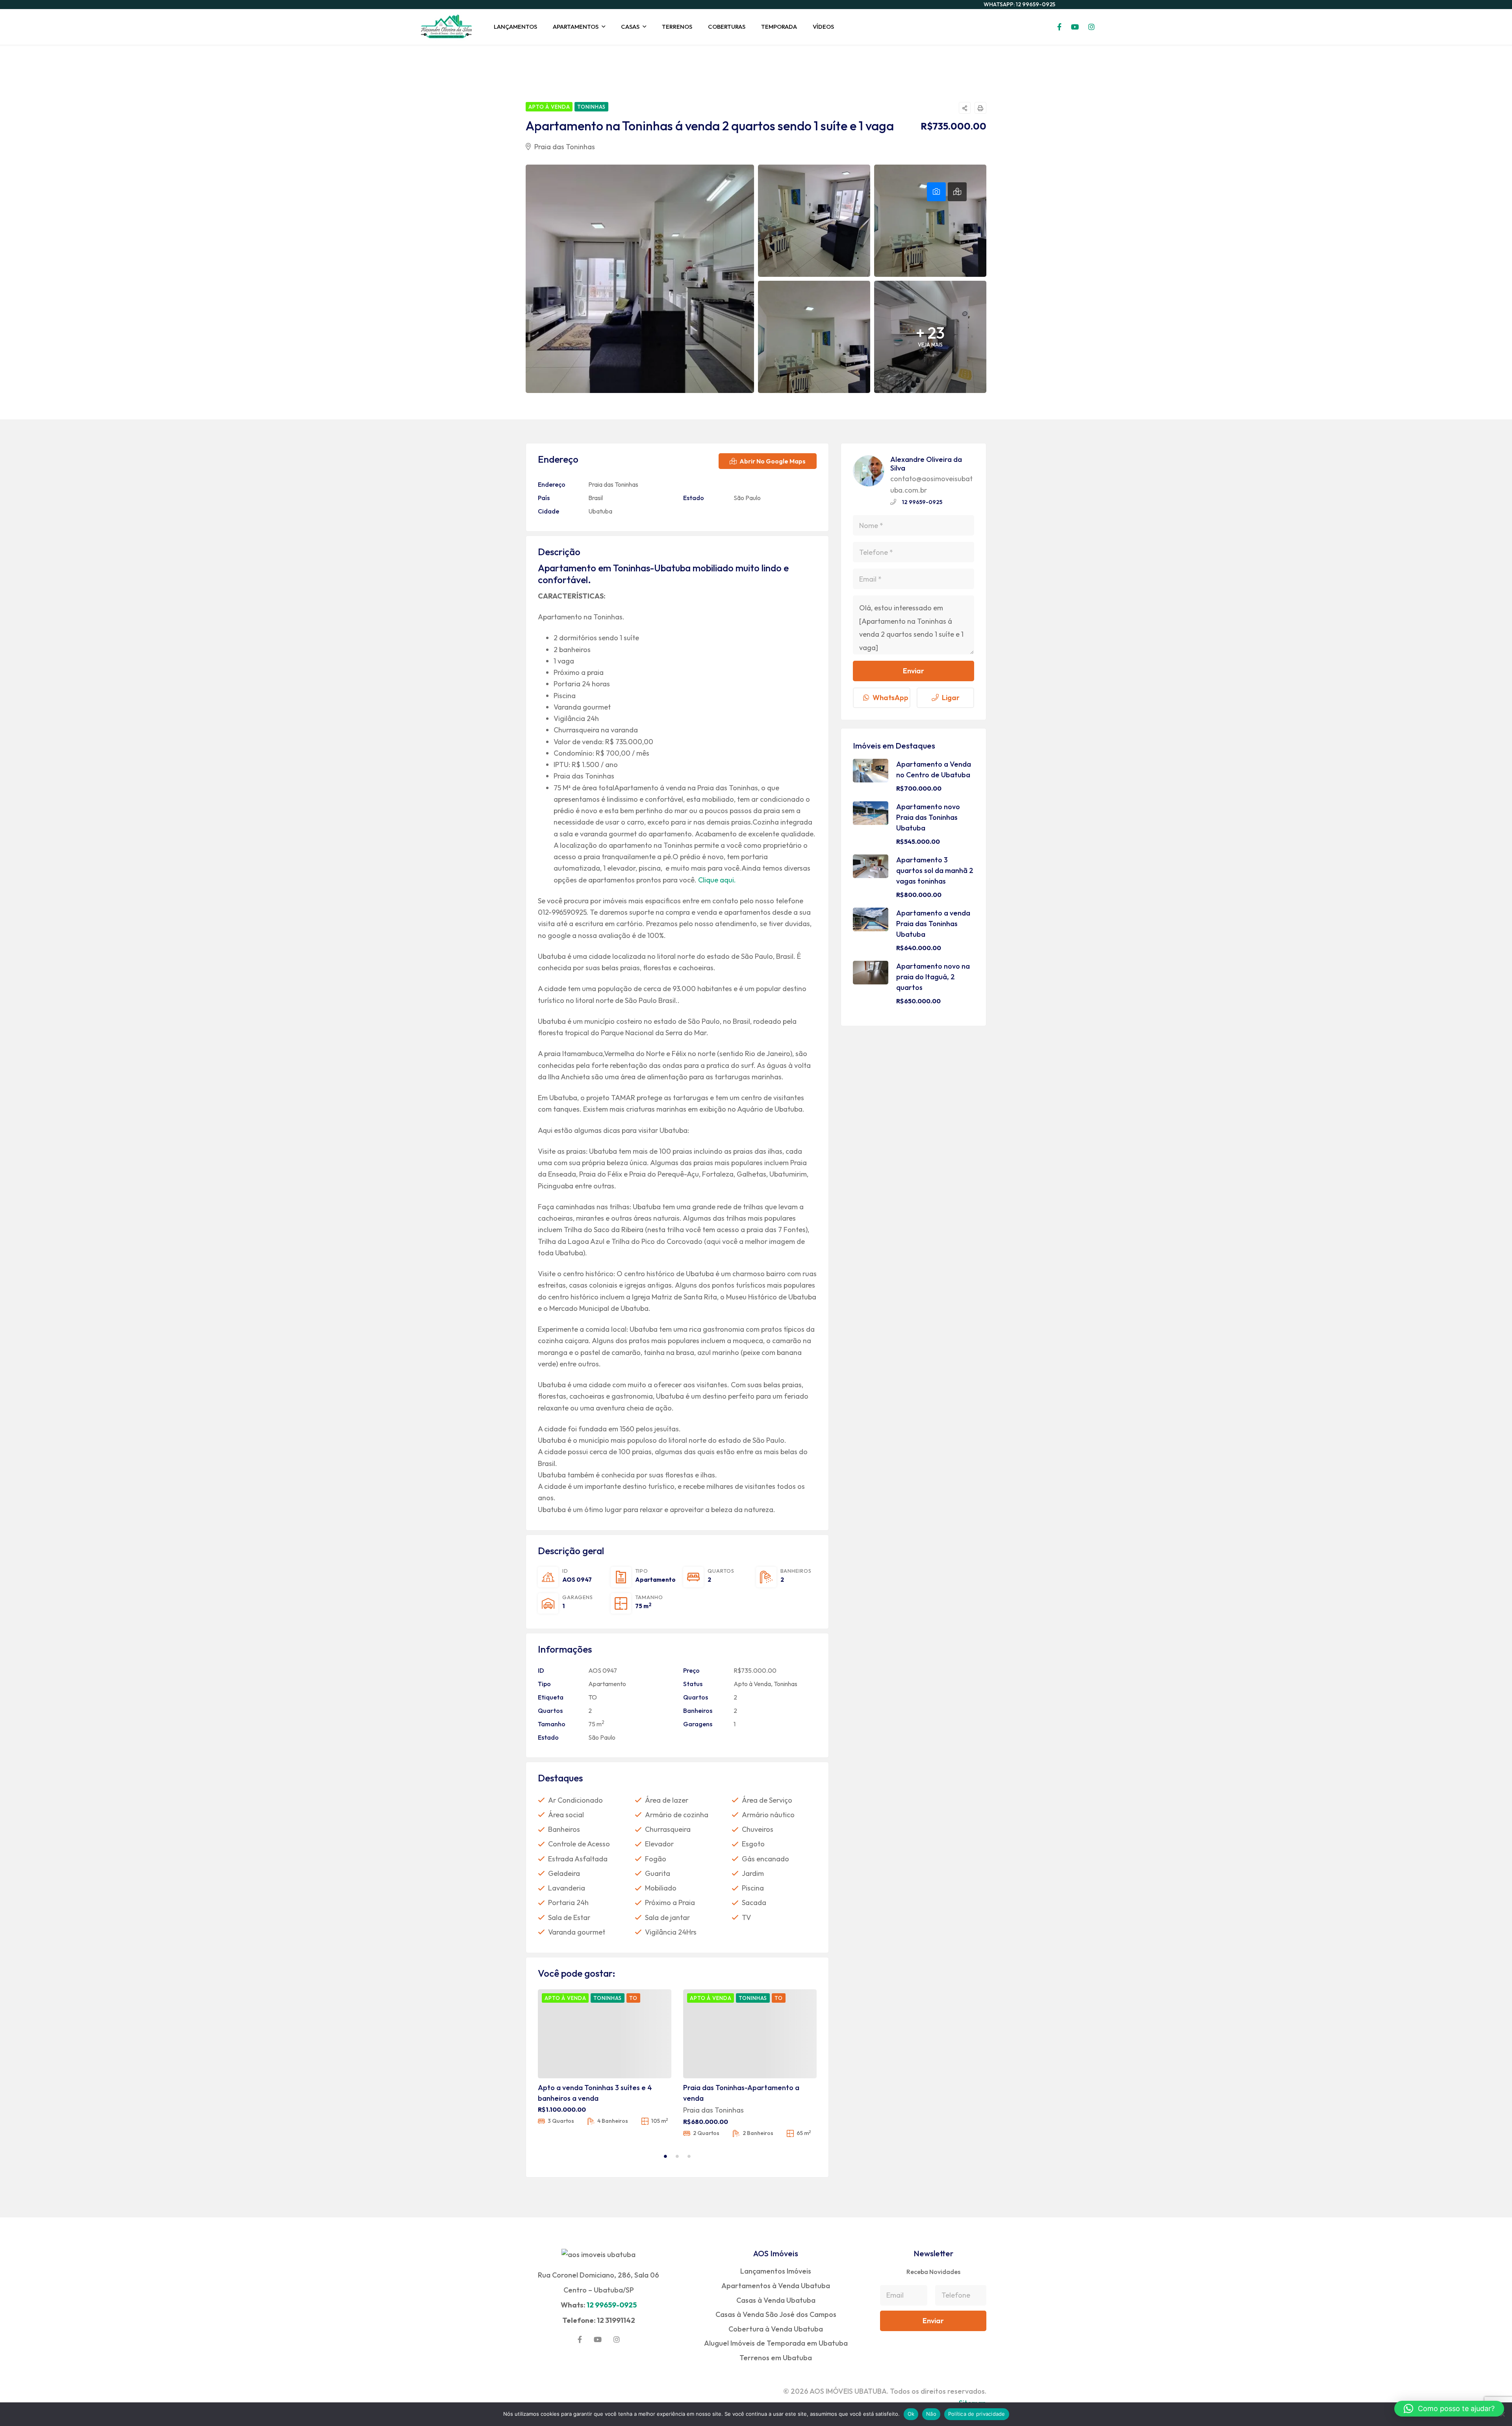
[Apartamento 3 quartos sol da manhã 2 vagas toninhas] (871, 866)
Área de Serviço (767, 1800)
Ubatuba (600, 511)
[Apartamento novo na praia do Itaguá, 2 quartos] (871, 973)
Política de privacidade (977, 2414)
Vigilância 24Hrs (671, 1932)
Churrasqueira (668, 1829)
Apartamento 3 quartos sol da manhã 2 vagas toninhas (935, 870)
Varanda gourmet (577, 1932)
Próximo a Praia (670, 1902)
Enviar (913, 671)
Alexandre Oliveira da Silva (926, 464)
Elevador (659, 1844)
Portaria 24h (568, 1902)
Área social (566, 1815)
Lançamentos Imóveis (776, 2271)
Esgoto (753, 1844)
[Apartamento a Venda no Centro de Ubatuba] (871, 771)
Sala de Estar (569, 1917)
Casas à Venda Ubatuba (776, 2300)
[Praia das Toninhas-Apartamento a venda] (750, 2034)
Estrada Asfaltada (578, 1859)
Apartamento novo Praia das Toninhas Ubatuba (928, 817)
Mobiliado (661, 1888)
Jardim (753, 1873)
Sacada (754, 1902)
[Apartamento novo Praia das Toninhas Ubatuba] (871, 813)
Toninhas (786, 1684)
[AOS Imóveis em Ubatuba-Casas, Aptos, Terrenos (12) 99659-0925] (447, 27)
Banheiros (564, 1829)
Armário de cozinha (677, 1815)
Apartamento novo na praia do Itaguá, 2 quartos (933, 977)
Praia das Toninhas (564, 147)
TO (593, 1697)
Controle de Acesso (579, 1844)
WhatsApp (890, 698)
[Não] (1502, 2414)
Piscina (753, 1888)
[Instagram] (617, 2339)
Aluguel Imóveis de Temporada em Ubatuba (776, 2343)
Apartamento (655, 1580)
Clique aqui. (717, 880)
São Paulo (747, 498)
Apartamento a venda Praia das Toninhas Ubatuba (933, 924)
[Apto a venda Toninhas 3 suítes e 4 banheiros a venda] (605, 2034)
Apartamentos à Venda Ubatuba (776, 2286)
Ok (911, 2414)
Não (931, 2414)
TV (746, 1917)
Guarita (658, 1873)
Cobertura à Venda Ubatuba (776, 2329)
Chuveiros (758, 1829)
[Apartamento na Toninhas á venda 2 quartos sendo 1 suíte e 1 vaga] (869, 471)
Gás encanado (765, 1859)
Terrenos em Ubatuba (776, 2358)
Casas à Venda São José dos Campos (776, 2314)
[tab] (936, 192)
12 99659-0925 (922, 502)
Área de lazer (667, 1800)
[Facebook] (580, 2339)
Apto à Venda (752, 1684)
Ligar (951, 698)
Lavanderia (567, 1888)
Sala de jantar (667, 1917)
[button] (1449, 2409)
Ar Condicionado (575, 1800)
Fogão (656, 1859)
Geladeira (564, 1873)
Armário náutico (768, 1815)
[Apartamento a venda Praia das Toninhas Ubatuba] (871, 919)
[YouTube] (598, 2339)
